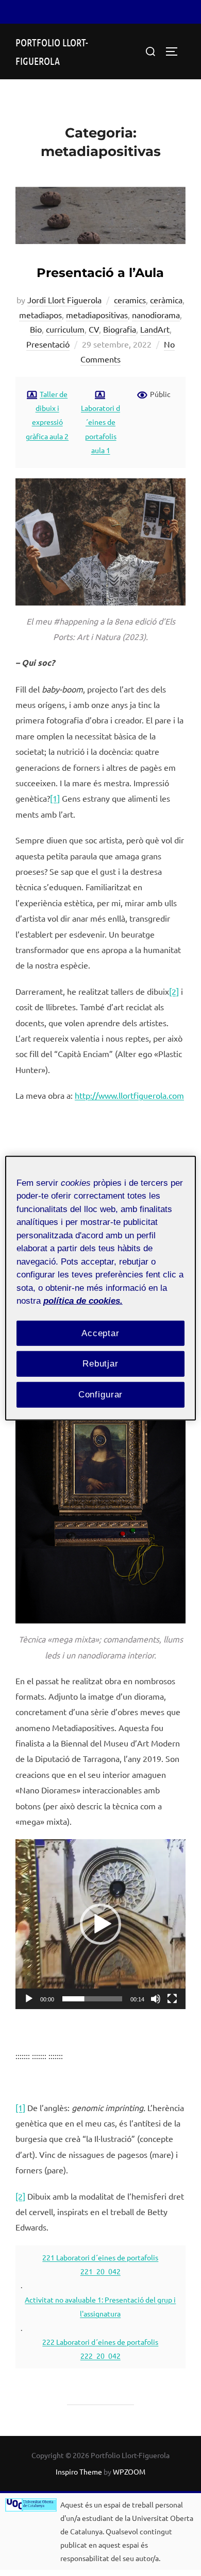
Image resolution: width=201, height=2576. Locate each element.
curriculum (65, 329)
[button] (100, 1924)
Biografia (120, 329)
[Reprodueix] (29, 1999)
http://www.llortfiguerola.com (129, 1095)
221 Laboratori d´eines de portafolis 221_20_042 (100, 2264)
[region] (101, 1288)
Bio (36, 329)
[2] (174, 991)
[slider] (92, 1999)
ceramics (130, 300)
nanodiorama (156, 315)
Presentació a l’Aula (100, 273)
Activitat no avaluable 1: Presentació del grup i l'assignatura (100, 2306)
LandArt (155, 329)
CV (94, 329)
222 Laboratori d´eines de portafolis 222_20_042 (100, 2349)
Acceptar (100, 1333)
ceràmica (166, 300)
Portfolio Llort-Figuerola (52, 51)
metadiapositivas (97, 315)
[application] (100, 1924)
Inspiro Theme (79, 2471)
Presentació (48, 344)
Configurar (101, 1395)
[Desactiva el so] (156, 1999)
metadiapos (40, 315)
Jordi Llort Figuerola (64, 300)
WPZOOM (129, 2471)
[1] (55, 798)
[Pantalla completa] (172, 1999)
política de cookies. (83, 1301)
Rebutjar (100, 1364)
